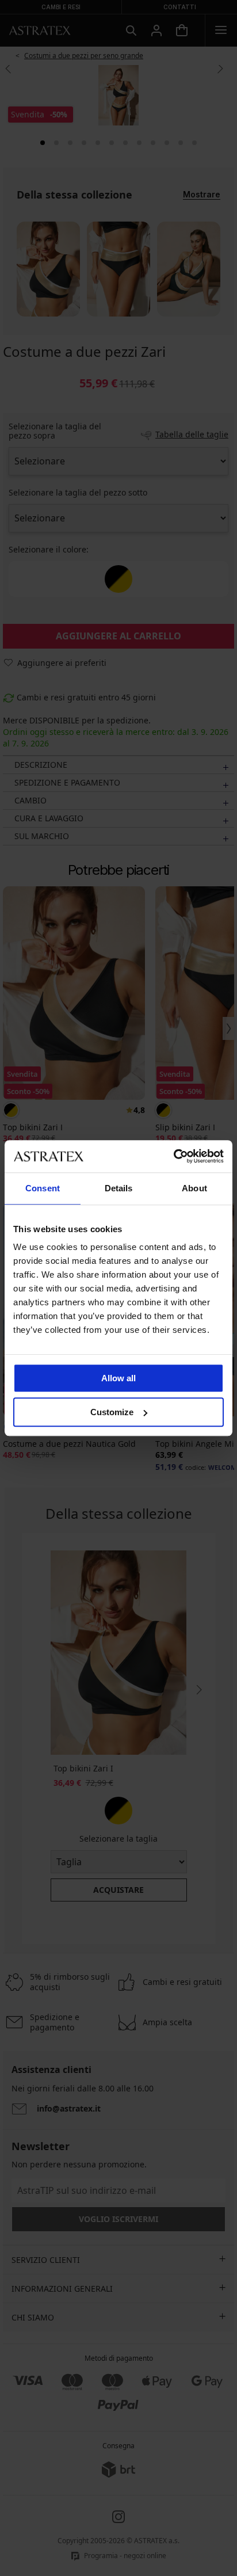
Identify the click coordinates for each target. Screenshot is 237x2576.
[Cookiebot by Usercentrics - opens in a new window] (173, 1156)
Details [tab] (119, 1188)
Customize (112, 1412)
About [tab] (194, 1188)
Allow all (118, 1378)
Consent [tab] (43, 1188)
